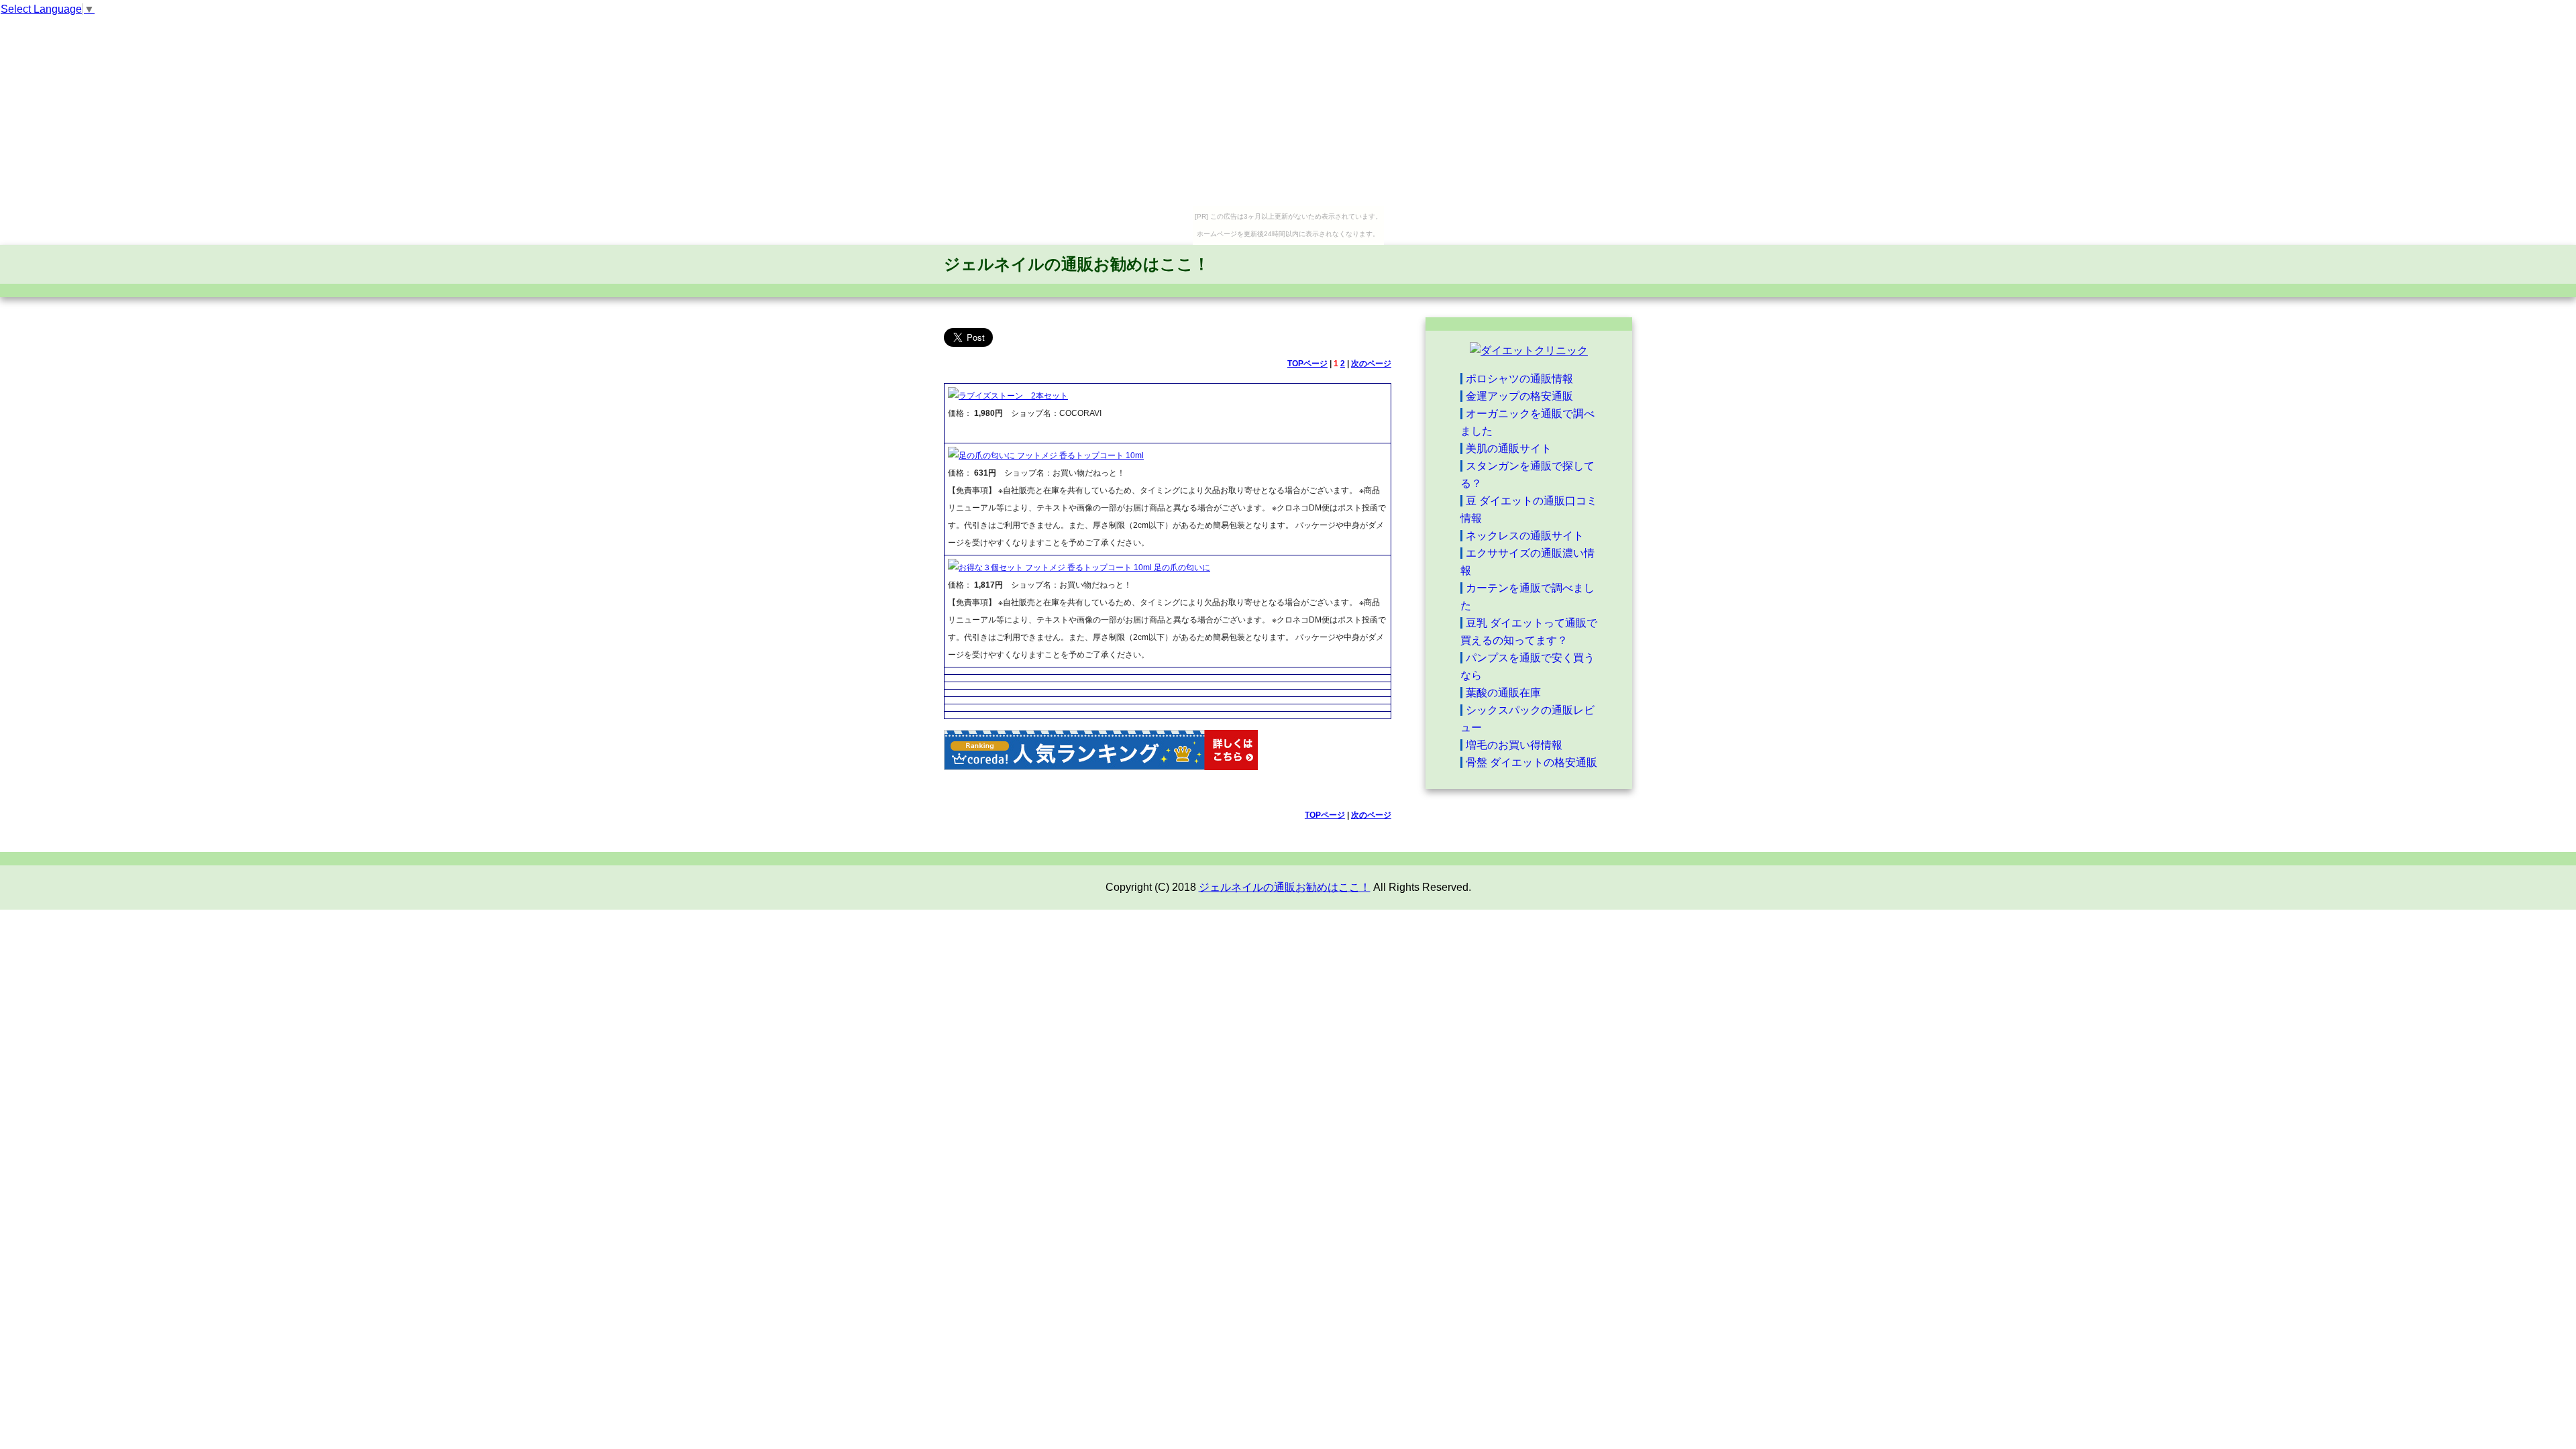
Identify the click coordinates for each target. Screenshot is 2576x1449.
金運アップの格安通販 (1519, 396)
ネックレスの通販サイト (1525, 536)
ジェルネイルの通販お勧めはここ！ (1077, 264)
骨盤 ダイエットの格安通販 (1532, 762)
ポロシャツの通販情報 (1519, 379)
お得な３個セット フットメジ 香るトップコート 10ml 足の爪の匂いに (1084, 568)
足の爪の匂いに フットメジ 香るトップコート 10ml (1051, 455)
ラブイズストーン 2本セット (1013, 396)
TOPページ (1307, 364)
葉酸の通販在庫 (1503, 693)
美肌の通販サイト (1509, 448)
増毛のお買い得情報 (1514, 745)
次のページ (1371, 364)
